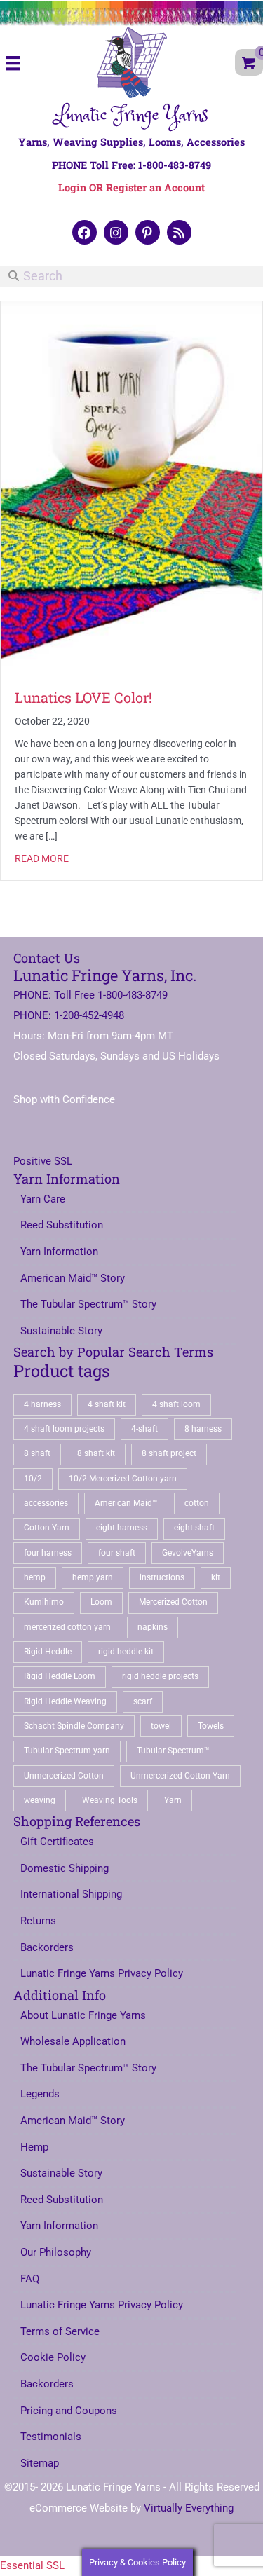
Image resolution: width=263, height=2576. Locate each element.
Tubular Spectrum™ (173, 1751)
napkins (153, 1627)
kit (216, 1577)
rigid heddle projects (160, 1676)
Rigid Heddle (48, 1652)
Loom (101, 1602)
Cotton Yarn (47, 1528)
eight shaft (194, 1528)
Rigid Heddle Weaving (65, 1701)
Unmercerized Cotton (64, 1776)
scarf (143, 1701)
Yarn (173, 1800)
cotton (197, 1503)
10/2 (33, 1479)
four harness (48, 1553)
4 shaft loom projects (64, 1429)
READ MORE (42, 858)
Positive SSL (43, 1161)
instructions (162, 1577)
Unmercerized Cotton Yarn (180, 1776)
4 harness (42, 1404)
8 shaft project (169, 1453)
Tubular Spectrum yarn (67, 1751)
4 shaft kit (107, 1404)
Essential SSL (32, 2565)
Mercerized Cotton (173, 1602)
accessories (46, 1503)
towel (161, 1726)
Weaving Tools (110, 1800)
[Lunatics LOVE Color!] (131, 487)
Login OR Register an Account (131, 187)
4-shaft (144, 1429)
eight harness (122, 1528)
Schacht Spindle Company (74, 1726)
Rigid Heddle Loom (60, 1676)
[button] (85, 232)
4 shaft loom (176, 1404)
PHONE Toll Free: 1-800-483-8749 (131, 165)
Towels (211, 1726)
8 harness (203, 1429)
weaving (40, 1800)
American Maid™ (126, 1503)
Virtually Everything (189, 2508)
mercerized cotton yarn (67, 1627)
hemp (35, 1577)
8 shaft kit (96, 1453)
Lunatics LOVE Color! (87, 697)
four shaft (117, 1553)
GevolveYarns (188, 1553)
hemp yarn (93, 1577)
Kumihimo (44, 1602)
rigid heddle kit (126, 1652)
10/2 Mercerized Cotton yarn (123, 1479)
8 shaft (37, 1453)
